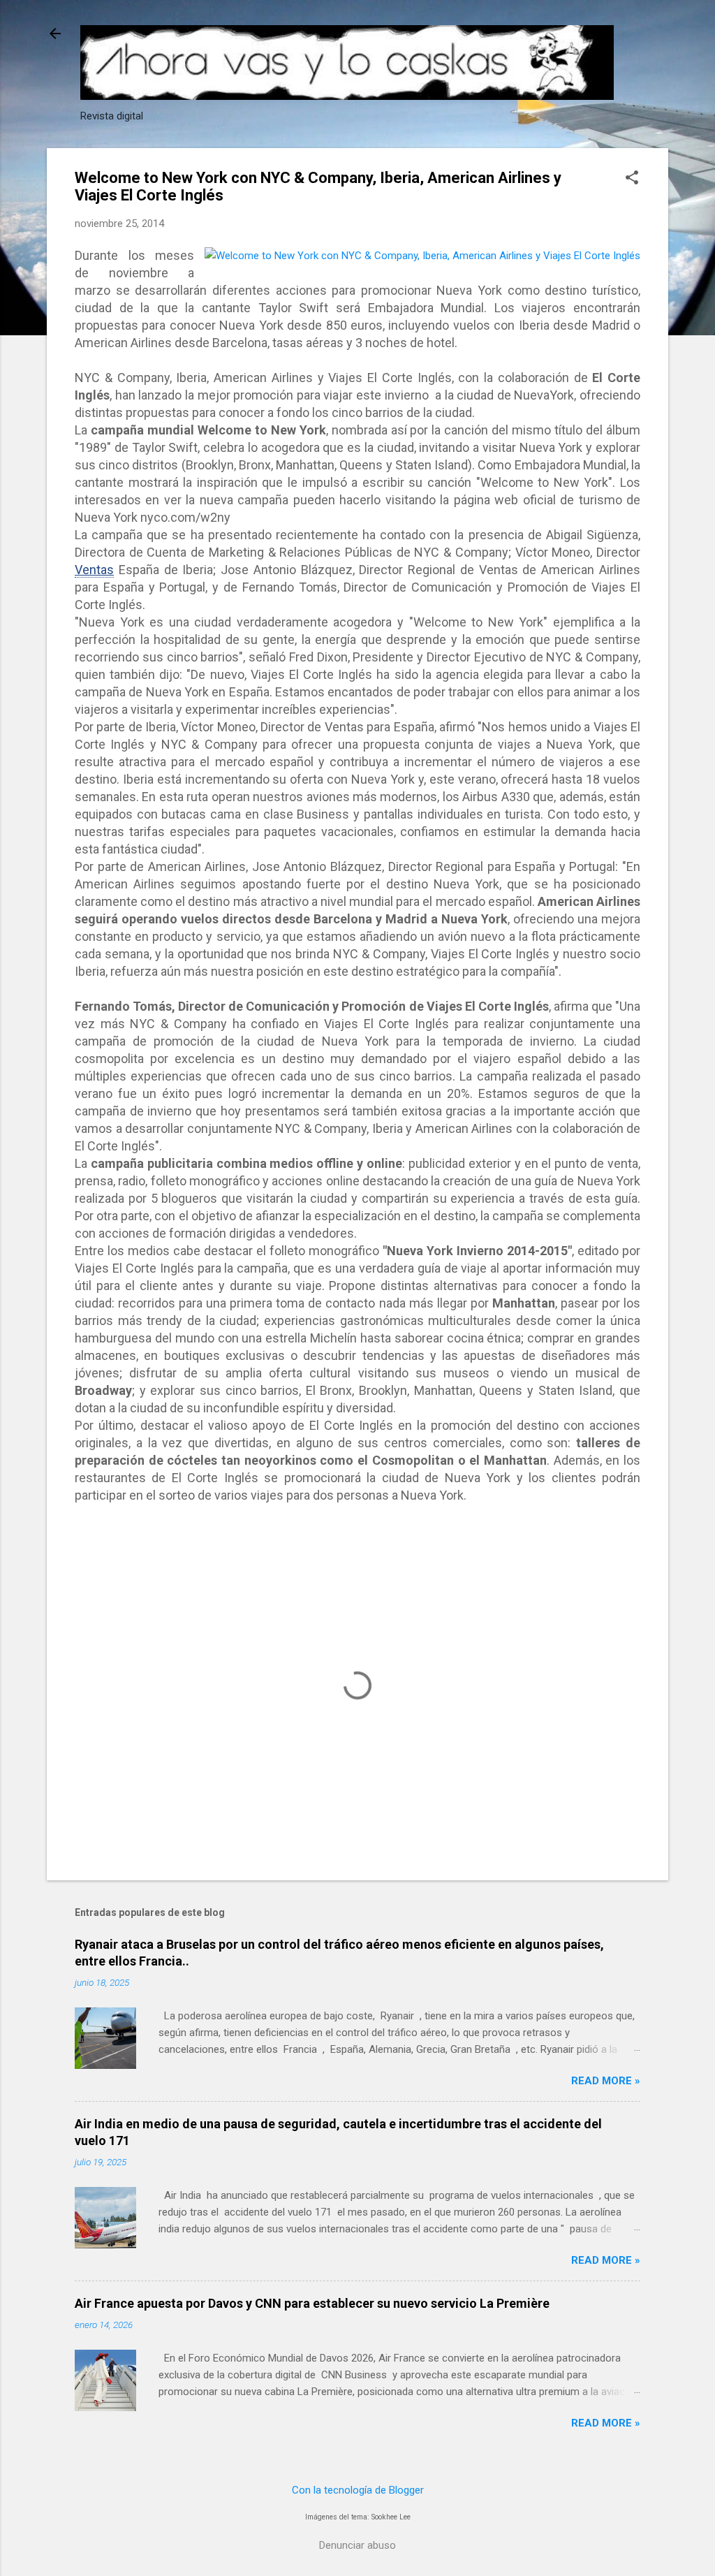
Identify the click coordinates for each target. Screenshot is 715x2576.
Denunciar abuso (357, 2545)
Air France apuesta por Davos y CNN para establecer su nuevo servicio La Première (312, 2303)
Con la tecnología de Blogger (358, 2490)
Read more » (606, 2081)
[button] (632, 179)
